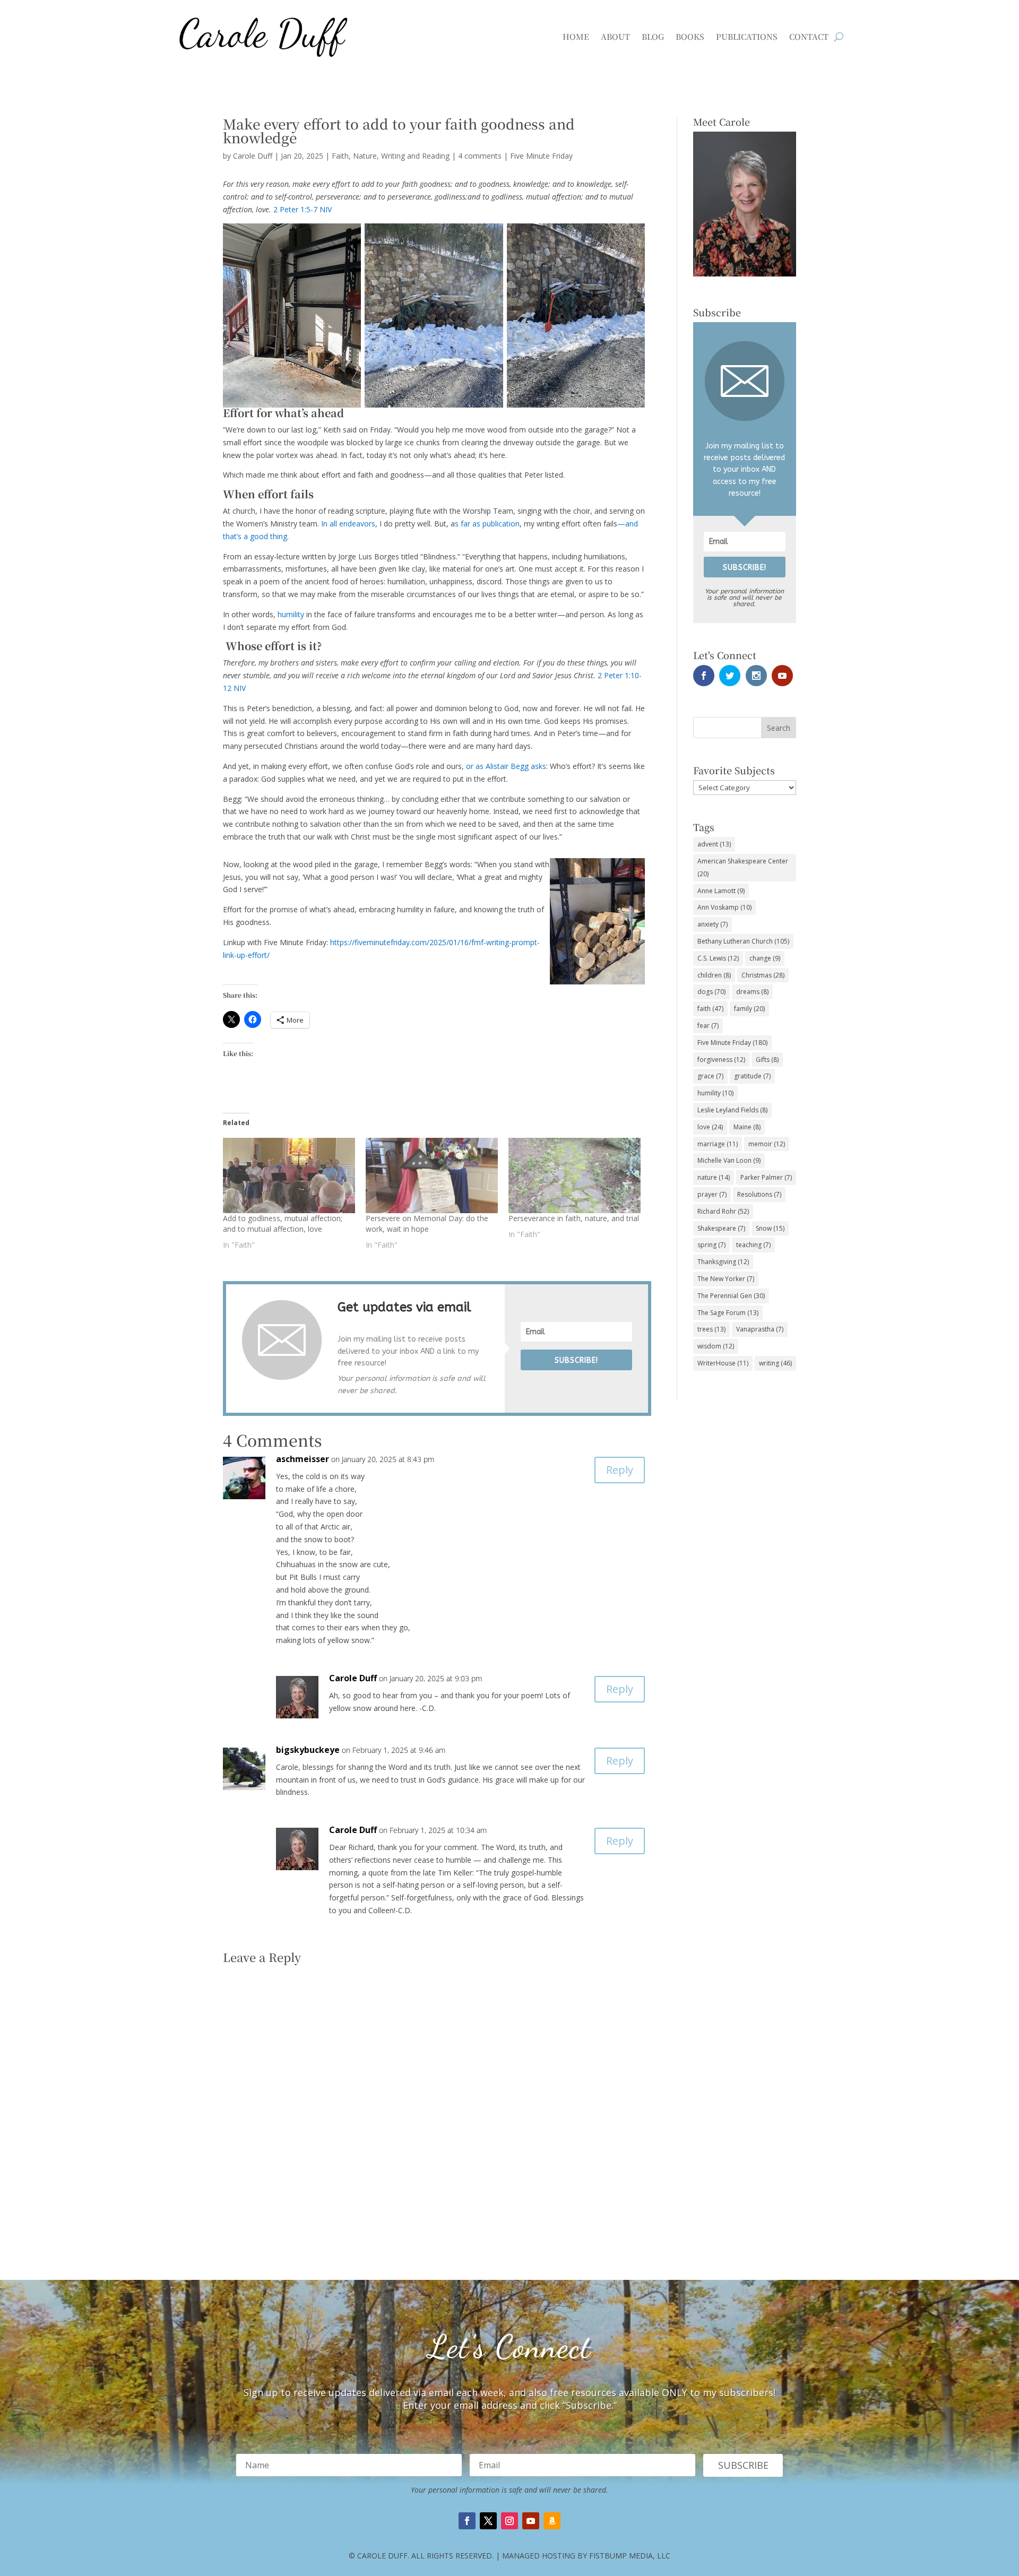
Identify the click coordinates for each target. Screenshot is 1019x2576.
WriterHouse (723, 1363)
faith (710, 1009)
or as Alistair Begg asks (506, 766)
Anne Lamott (721, 891)
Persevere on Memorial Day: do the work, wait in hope (427, 1224)
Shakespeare (721, 1228)
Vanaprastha (760, 1329)
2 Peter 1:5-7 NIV (303, 209)
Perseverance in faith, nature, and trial (574, 1218)
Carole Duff (253, 156)
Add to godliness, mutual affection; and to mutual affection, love (283, 1224)
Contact (809, 36)
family (749, 1009)
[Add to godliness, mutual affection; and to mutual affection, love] (289, 1175)
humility (291, 614)
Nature (365, 156)
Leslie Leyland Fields (732, 1110)
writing (775, 1363)
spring (711, 1245)
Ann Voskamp (724, 907)
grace (710, 1076)
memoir (767, 1144)
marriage (718, 1144)
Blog (653, 36)
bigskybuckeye (308, 1750)
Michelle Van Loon (729, 1160)
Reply (620, 1470)
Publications (747, 36)
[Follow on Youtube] (531, 2521)
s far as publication (487, 524)
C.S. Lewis (718, 958)
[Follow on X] (488, 2521)
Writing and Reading (415, 156)
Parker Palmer (766, 1177)
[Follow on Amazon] (552, 2521)
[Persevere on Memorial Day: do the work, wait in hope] (432, 1175)
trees (711, 1329)
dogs (711, 992)
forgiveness (721, 1060)
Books (690, 36)
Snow (770, 1228)
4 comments (480, 156)
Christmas (763, 975)
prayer (712, 1194)
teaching (753, 1245)
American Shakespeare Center (743, 867)
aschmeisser (303, 1459)
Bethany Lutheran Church (743, 941)
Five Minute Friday (541, 156)
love (710, 1127)
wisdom (716, 1346)
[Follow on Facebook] (467, 2521)
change (765, 958)
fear (708, 1026)
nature (714, 1177)
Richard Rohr (723, 1211)
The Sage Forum (728, 1313)
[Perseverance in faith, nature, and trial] (575, 1175)
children (714, 975)
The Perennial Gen (731, 1296)
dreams (752, 992)
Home (576, 36)
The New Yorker (726, 1279)
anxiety (713, 924)
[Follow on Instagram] (509, 2521)
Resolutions (759, 1194)
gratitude (752, 1076)
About (615, 36)
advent (714, 844)
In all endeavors (348, 524)
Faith (340, 156)
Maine (747, 1127)
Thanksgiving (723, 1262)
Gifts (767, 1060)
